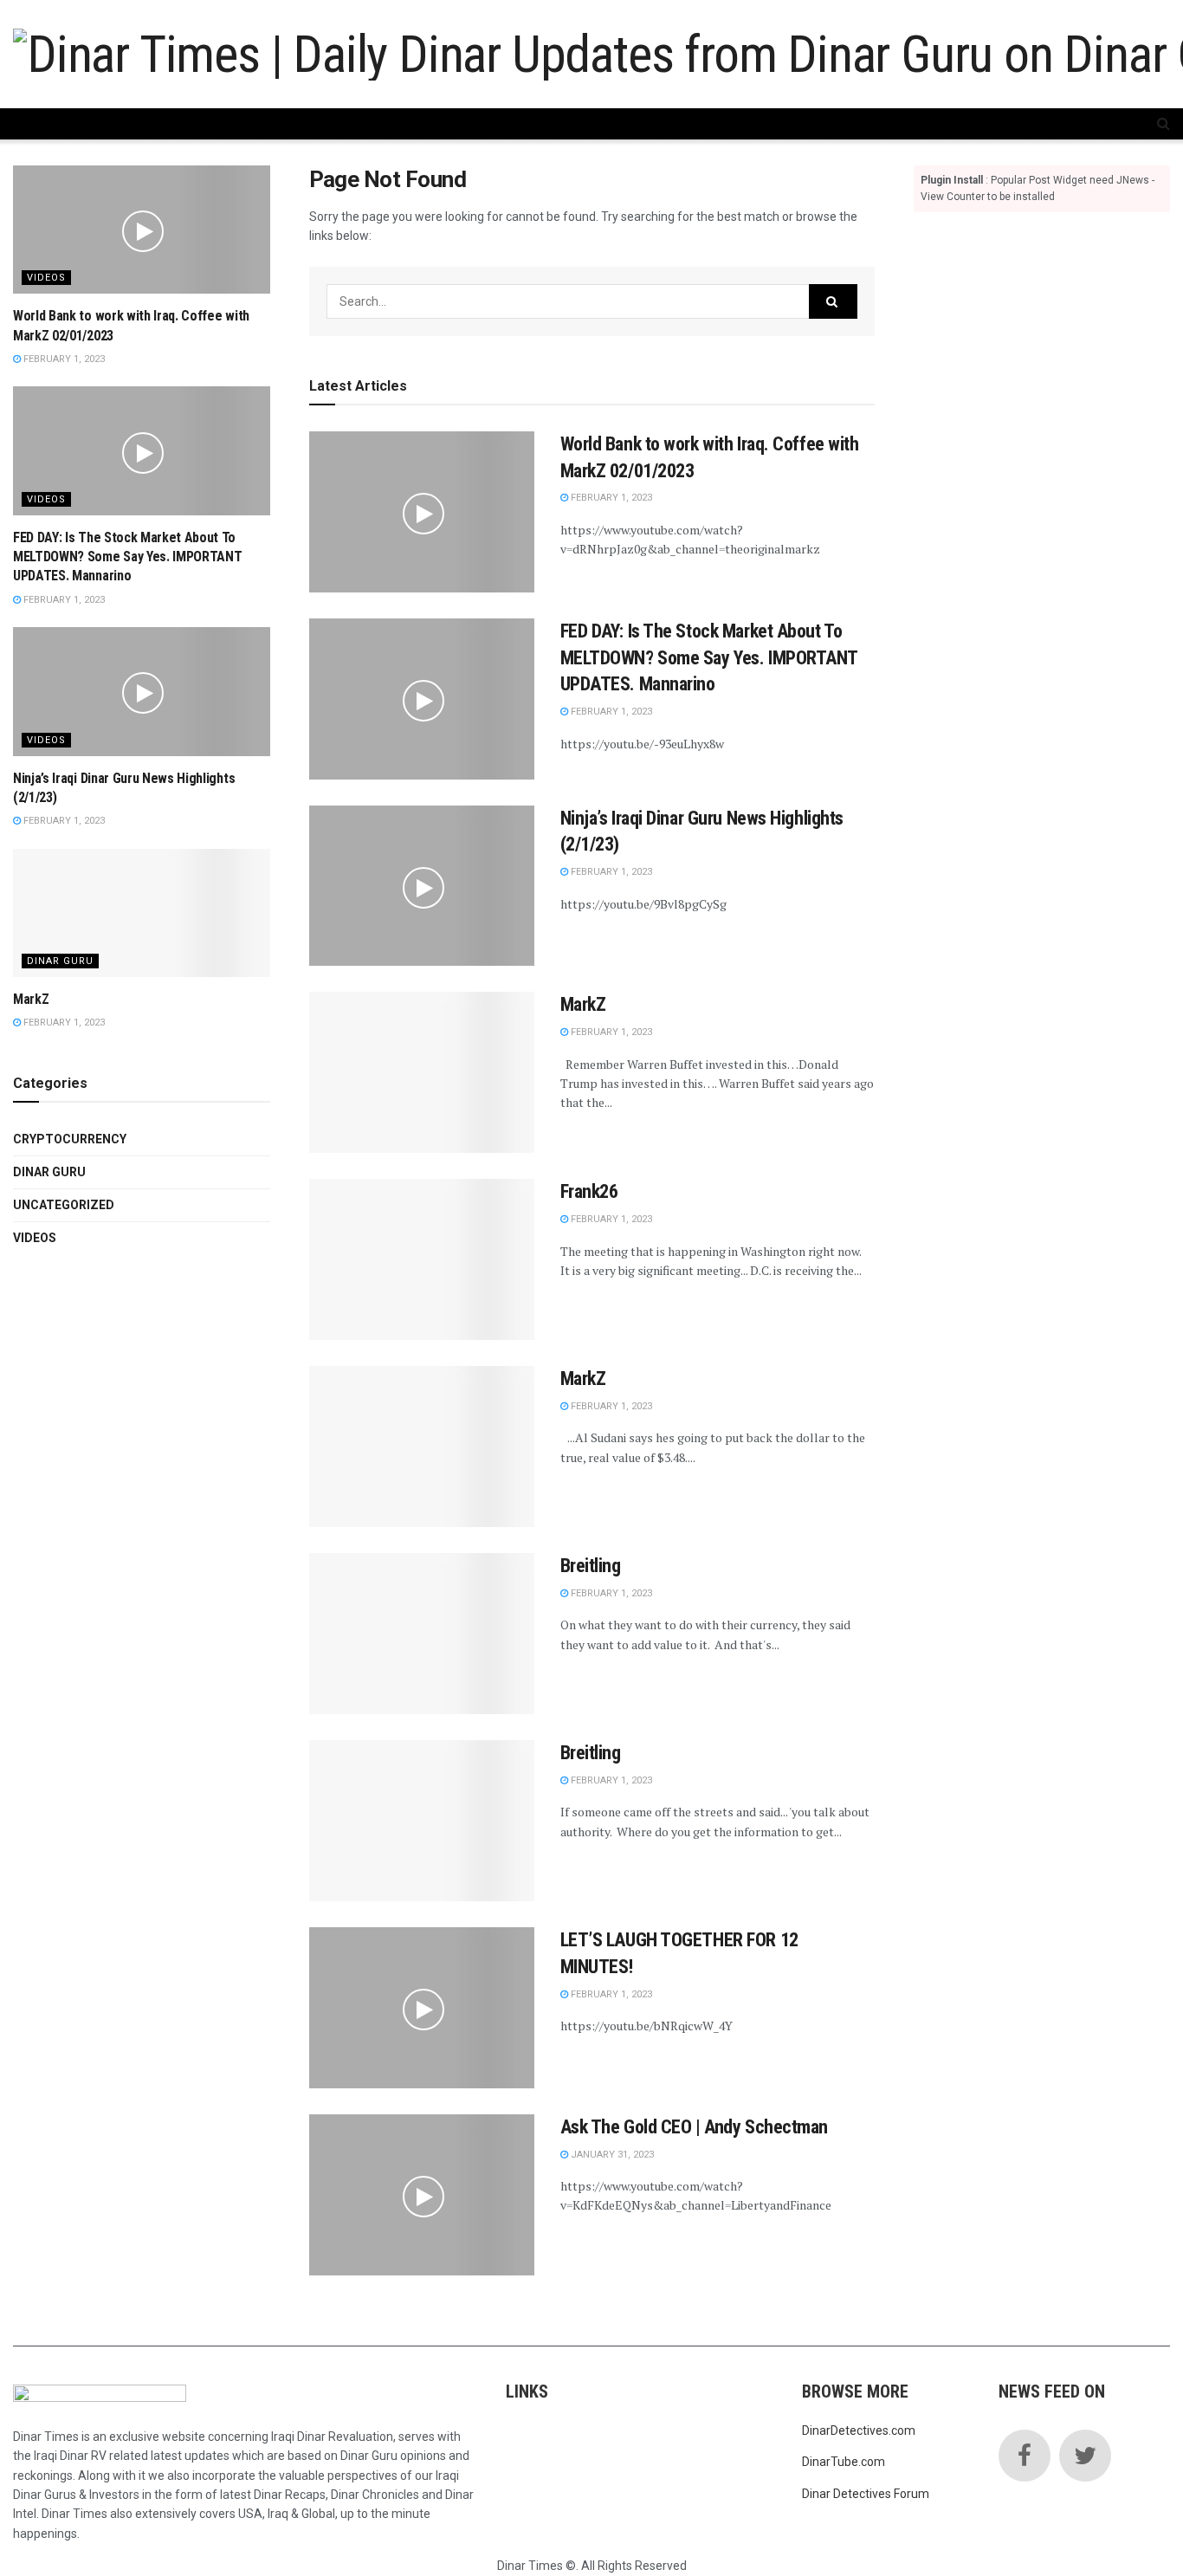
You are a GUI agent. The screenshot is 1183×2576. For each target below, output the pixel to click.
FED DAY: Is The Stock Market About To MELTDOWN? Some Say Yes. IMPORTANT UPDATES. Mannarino (709, 658)
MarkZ (583, 1004)
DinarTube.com (844, 2462)
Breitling (591, 1566)
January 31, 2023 (611, 2155)
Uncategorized (64, 1205)
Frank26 (589, 1191)
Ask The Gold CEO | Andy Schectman (694, 2127)
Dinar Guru (60, 961)
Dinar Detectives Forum (866, 2494)
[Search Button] (833, 301)
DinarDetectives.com (859, 2430)
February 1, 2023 (610, 498)
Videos (46, 278)
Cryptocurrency (70, 1139)
